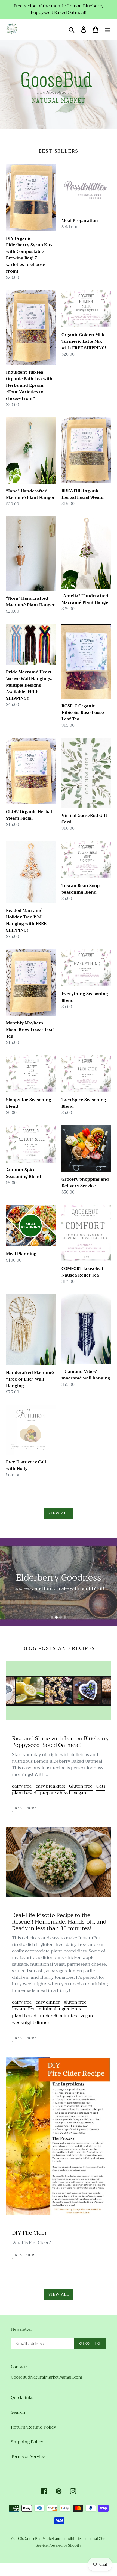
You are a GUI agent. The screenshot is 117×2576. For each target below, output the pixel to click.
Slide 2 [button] (56, 1617)
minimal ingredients (60, 2009)
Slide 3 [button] (61, 1617)
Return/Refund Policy (33, 2427)
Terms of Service (28, 2457)
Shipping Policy (27, 2442)
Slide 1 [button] (52, 1617)
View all (59, 1513)
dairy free (22, 1786)
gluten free (75, 2002)
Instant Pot (23, 2009)
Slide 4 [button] (65, 1617)
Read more (26, 1808)
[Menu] (107, 29)
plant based (24, 1793)
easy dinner (48, 2002)
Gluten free (81, 1786)
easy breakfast (50, 1786)
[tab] (52, 1617)
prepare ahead (55, 1793)
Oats (101, 1786)
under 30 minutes (58, 2016)
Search (18, 2412)
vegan (80, 1793)
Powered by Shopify (65, 2545)
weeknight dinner (31, 2023)
